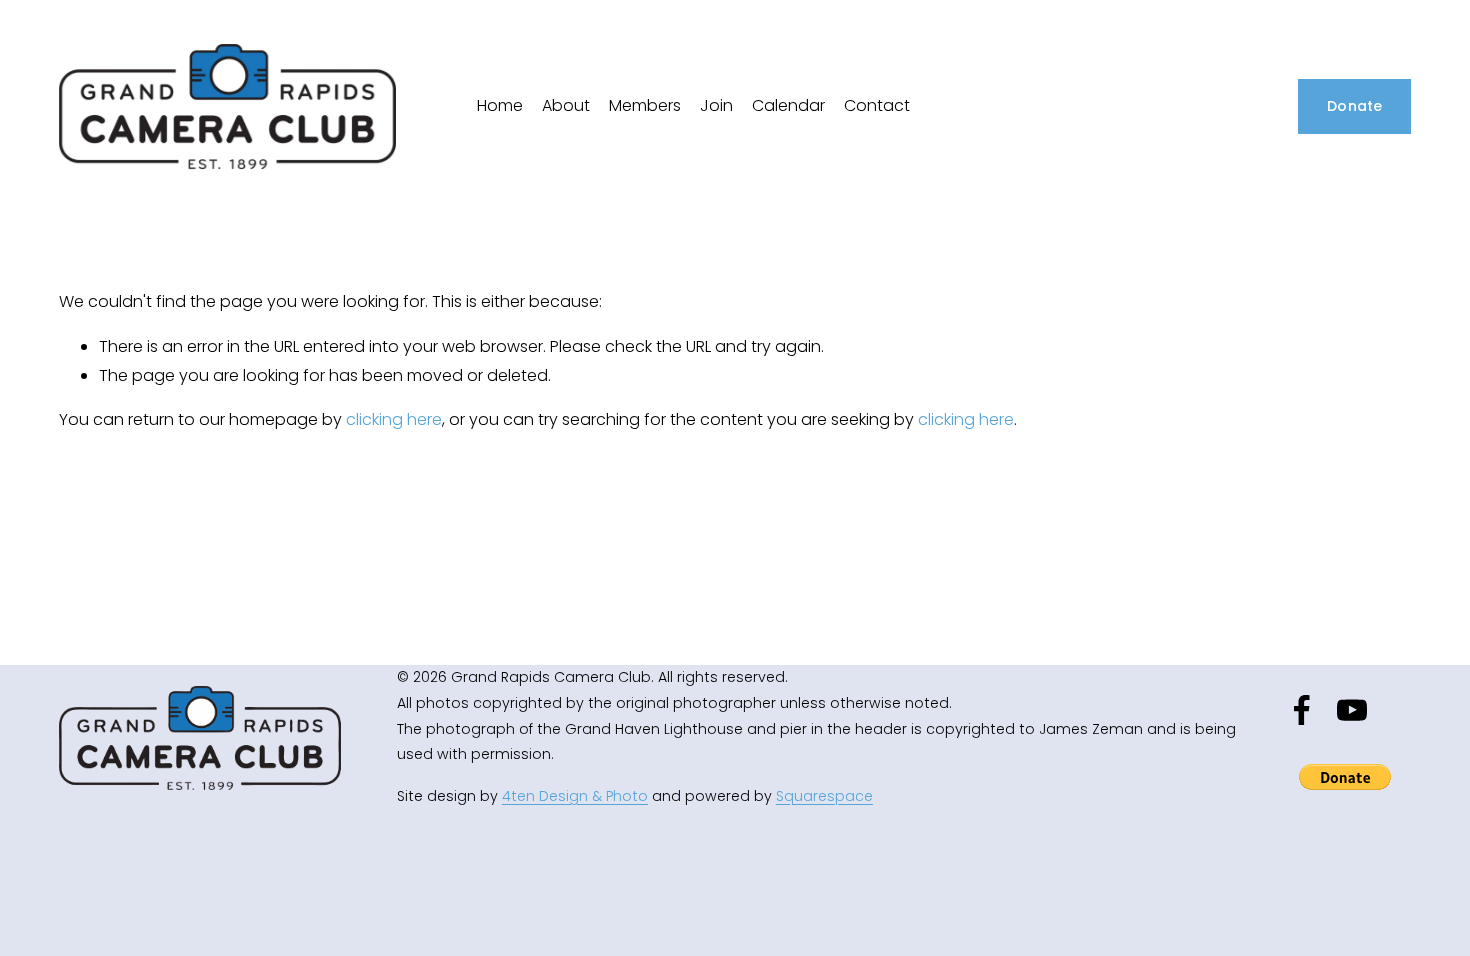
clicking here (394, 419)
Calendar (788, 105)
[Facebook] (1302, 710)
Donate (1355, 106)
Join (716, 105)
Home (500, 105)
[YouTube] (1352, 710)
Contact (877, 105)
